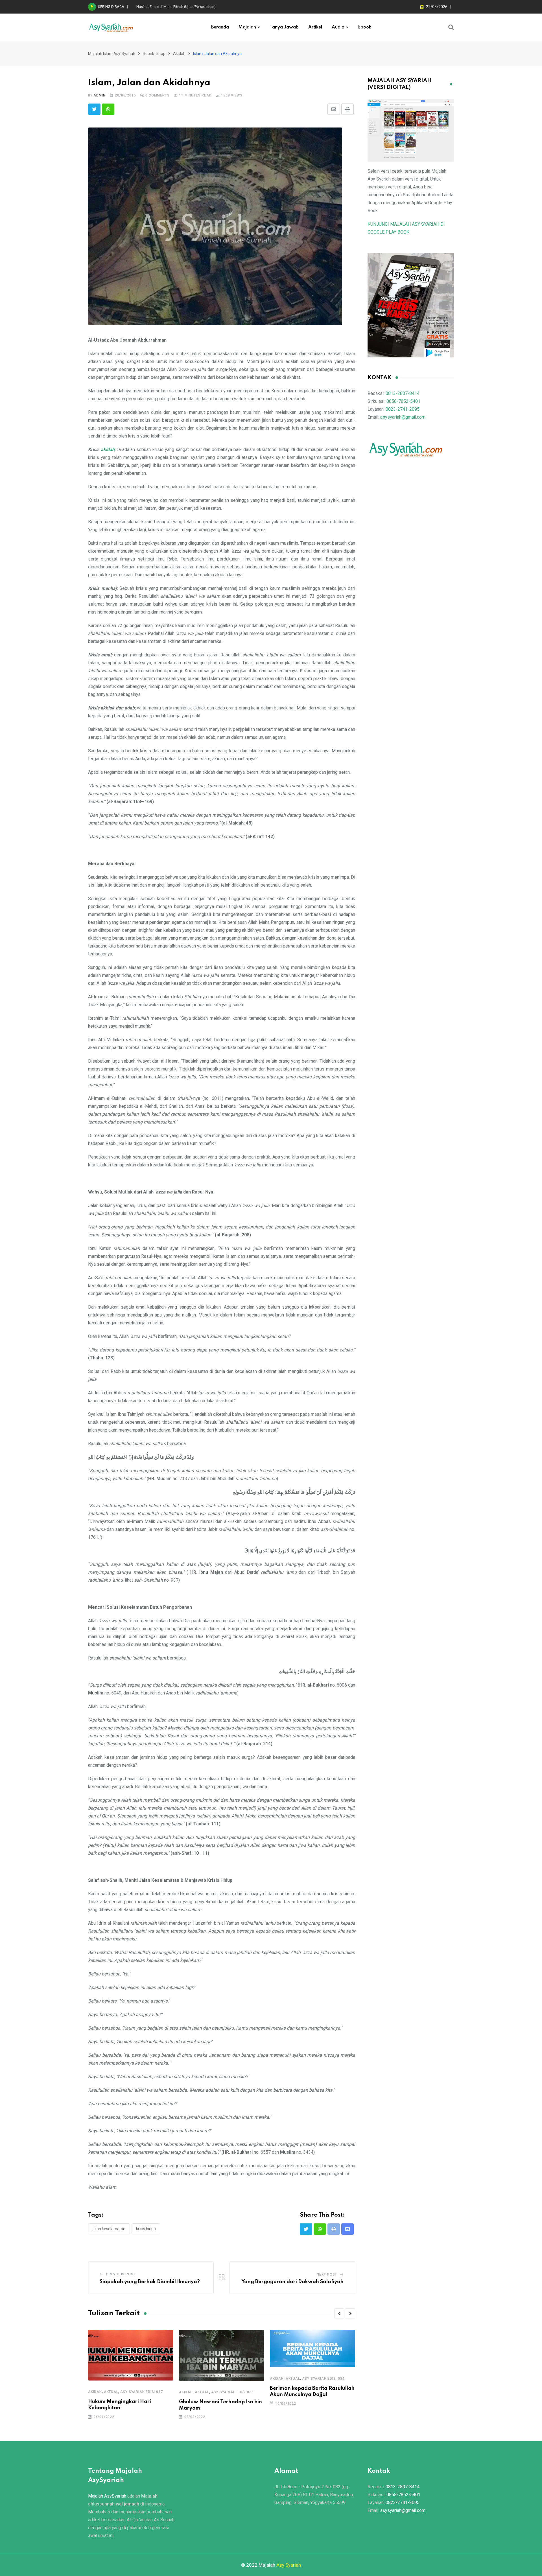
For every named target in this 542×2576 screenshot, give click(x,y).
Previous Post (121, 2274)
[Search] (451, 27)
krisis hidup (146, 2229)
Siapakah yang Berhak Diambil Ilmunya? (150, 2282)
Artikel (315, 27)
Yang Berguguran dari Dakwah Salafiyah (292, 2282)
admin (99, 95)
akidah (108, 450)
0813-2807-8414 (403, 393)
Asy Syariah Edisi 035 (232, 2392)
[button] (339, 2313)
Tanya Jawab (284, 27)
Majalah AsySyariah (107, 2496)
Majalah (247, 27)
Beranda (220, 27)
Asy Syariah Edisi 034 (323, 2379)
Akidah (95, 2392)
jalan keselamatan (109, 2229)
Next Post (327, 2274)
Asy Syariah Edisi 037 (142, 2392)
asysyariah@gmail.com (403, 417)
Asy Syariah (289, 2565)
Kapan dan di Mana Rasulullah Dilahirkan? (170, 7)
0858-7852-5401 (403, 401)
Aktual (111, 2392)
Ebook (365, 27)
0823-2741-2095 (403, 409)
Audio (338, 27)
